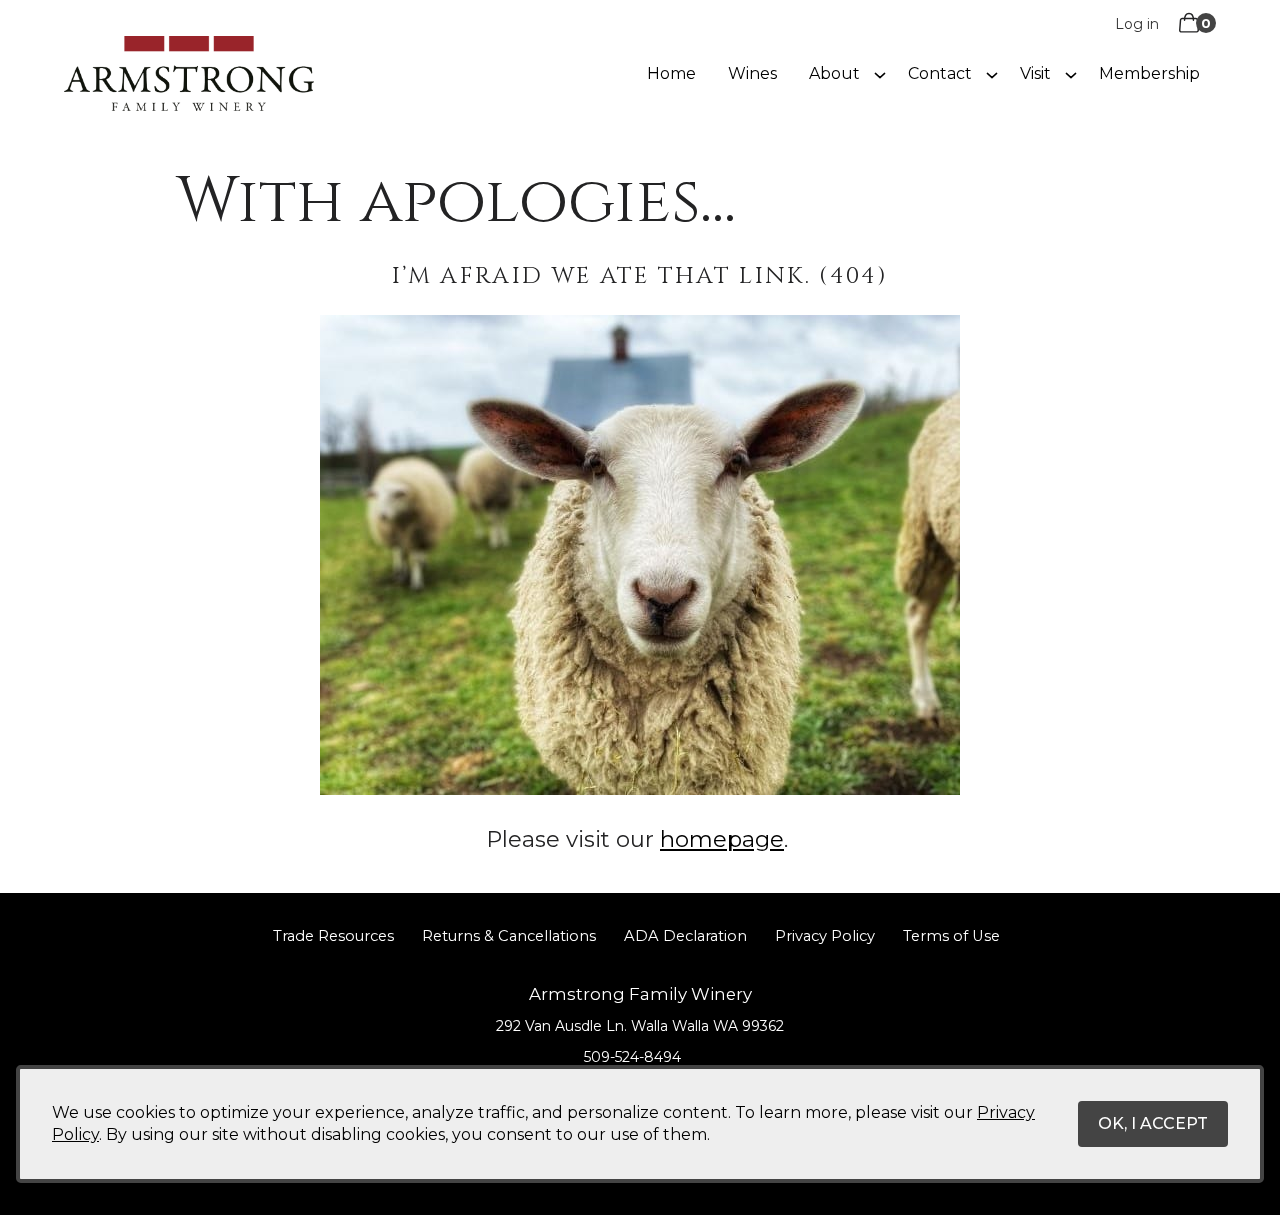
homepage (722, 839)
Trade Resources (333, 936)
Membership (1149, 73)
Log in (1137, 24)
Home (671, 73)
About (834, 73)
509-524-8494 (632, 1057)
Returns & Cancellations (509, 936)
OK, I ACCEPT (1153, 1123)
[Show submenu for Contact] (992, 74)
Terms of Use (951, 936)
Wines (752, 73)
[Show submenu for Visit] (1071, 74)
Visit (1035, 73)
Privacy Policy (825, 936)
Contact (940, 73)
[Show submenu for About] (880, 74)
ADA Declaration (685, 936)
